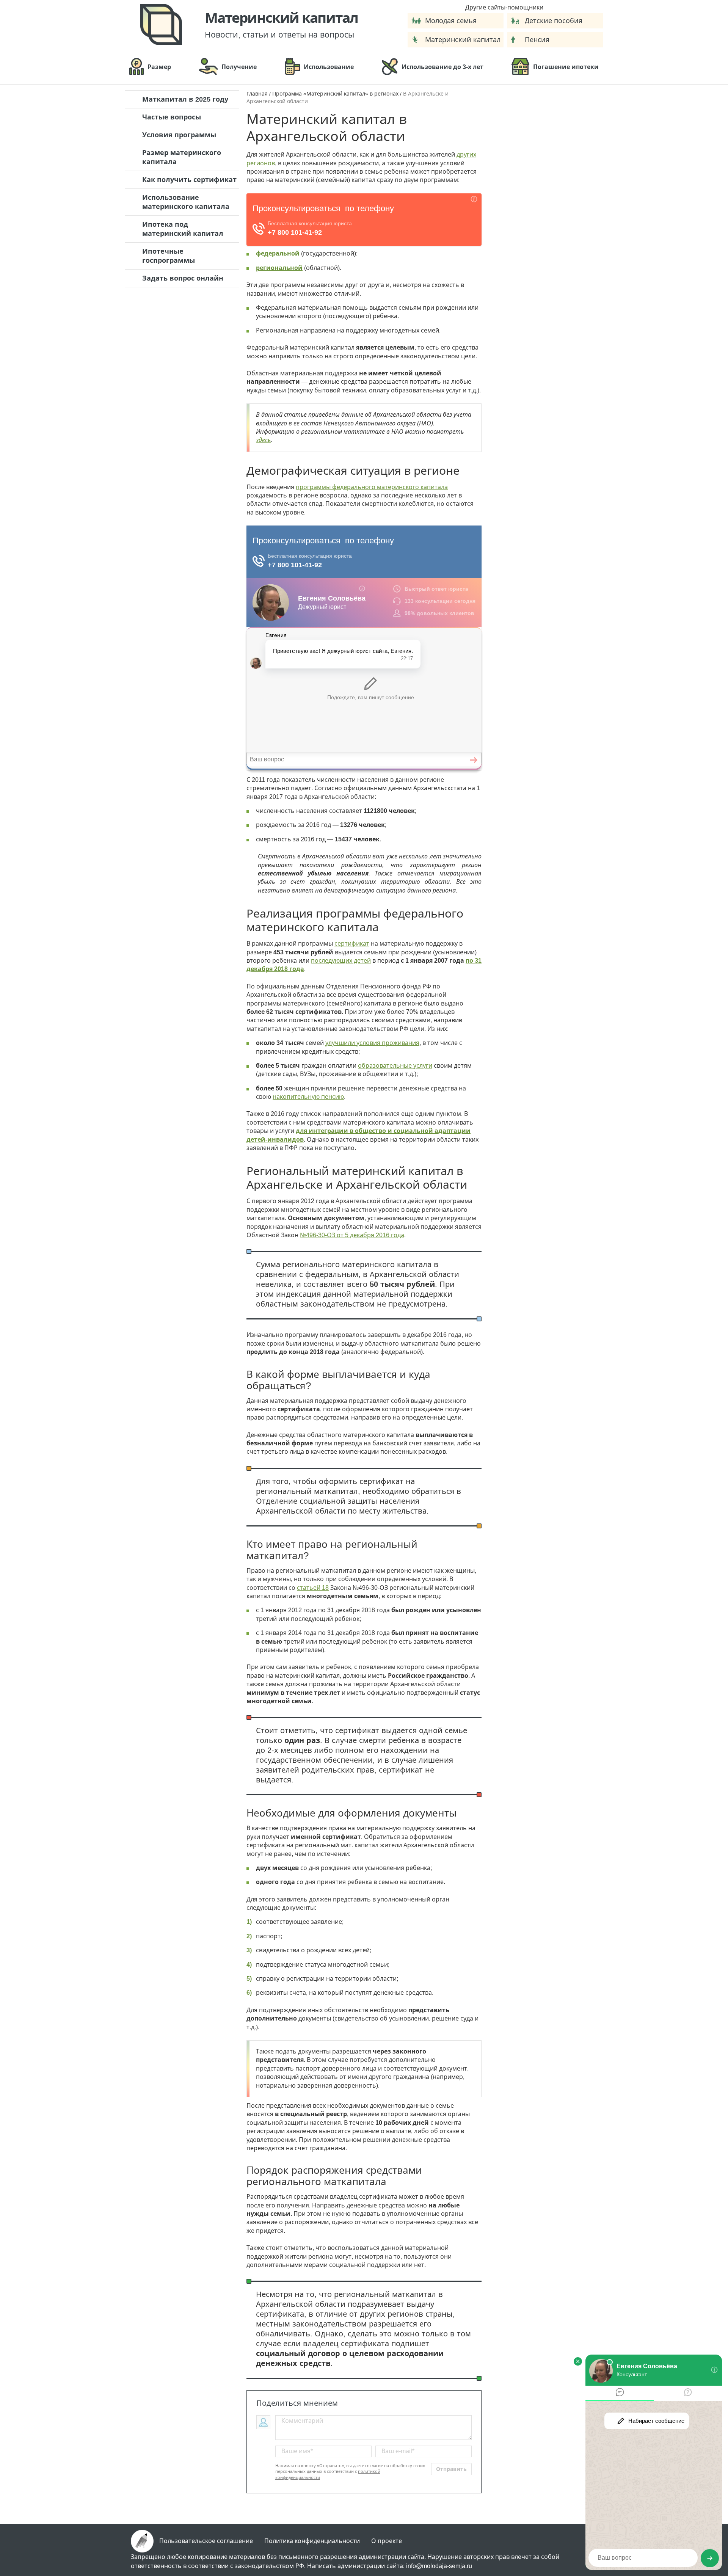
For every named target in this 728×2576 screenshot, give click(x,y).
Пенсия (537, 40)
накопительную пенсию (308, 1097)
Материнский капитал (463, 40)
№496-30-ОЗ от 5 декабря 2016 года (352, 1235)
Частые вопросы (172, 117)
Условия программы (179, 135)
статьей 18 (313, 1588)
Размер (159, 67)
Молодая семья (451, 21)
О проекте (387, 2541)
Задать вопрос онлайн (183, 278)
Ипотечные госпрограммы (169, 256)
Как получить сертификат (189, 180)
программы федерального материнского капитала (372, 487)
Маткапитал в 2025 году (185, 99)
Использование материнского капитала (186, 202)
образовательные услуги (395, 1066)
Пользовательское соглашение (206, 2541)
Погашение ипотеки (566, 67)
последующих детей (341, 961)
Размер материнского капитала (182, 157)
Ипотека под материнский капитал (183, 229)
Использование (329, 67)
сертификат (352, 944)
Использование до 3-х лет (442, 67)
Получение (239, 67)
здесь (263, 440)
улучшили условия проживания (372, 1043)
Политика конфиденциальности (312, 2541)
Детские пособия (554, 21)
